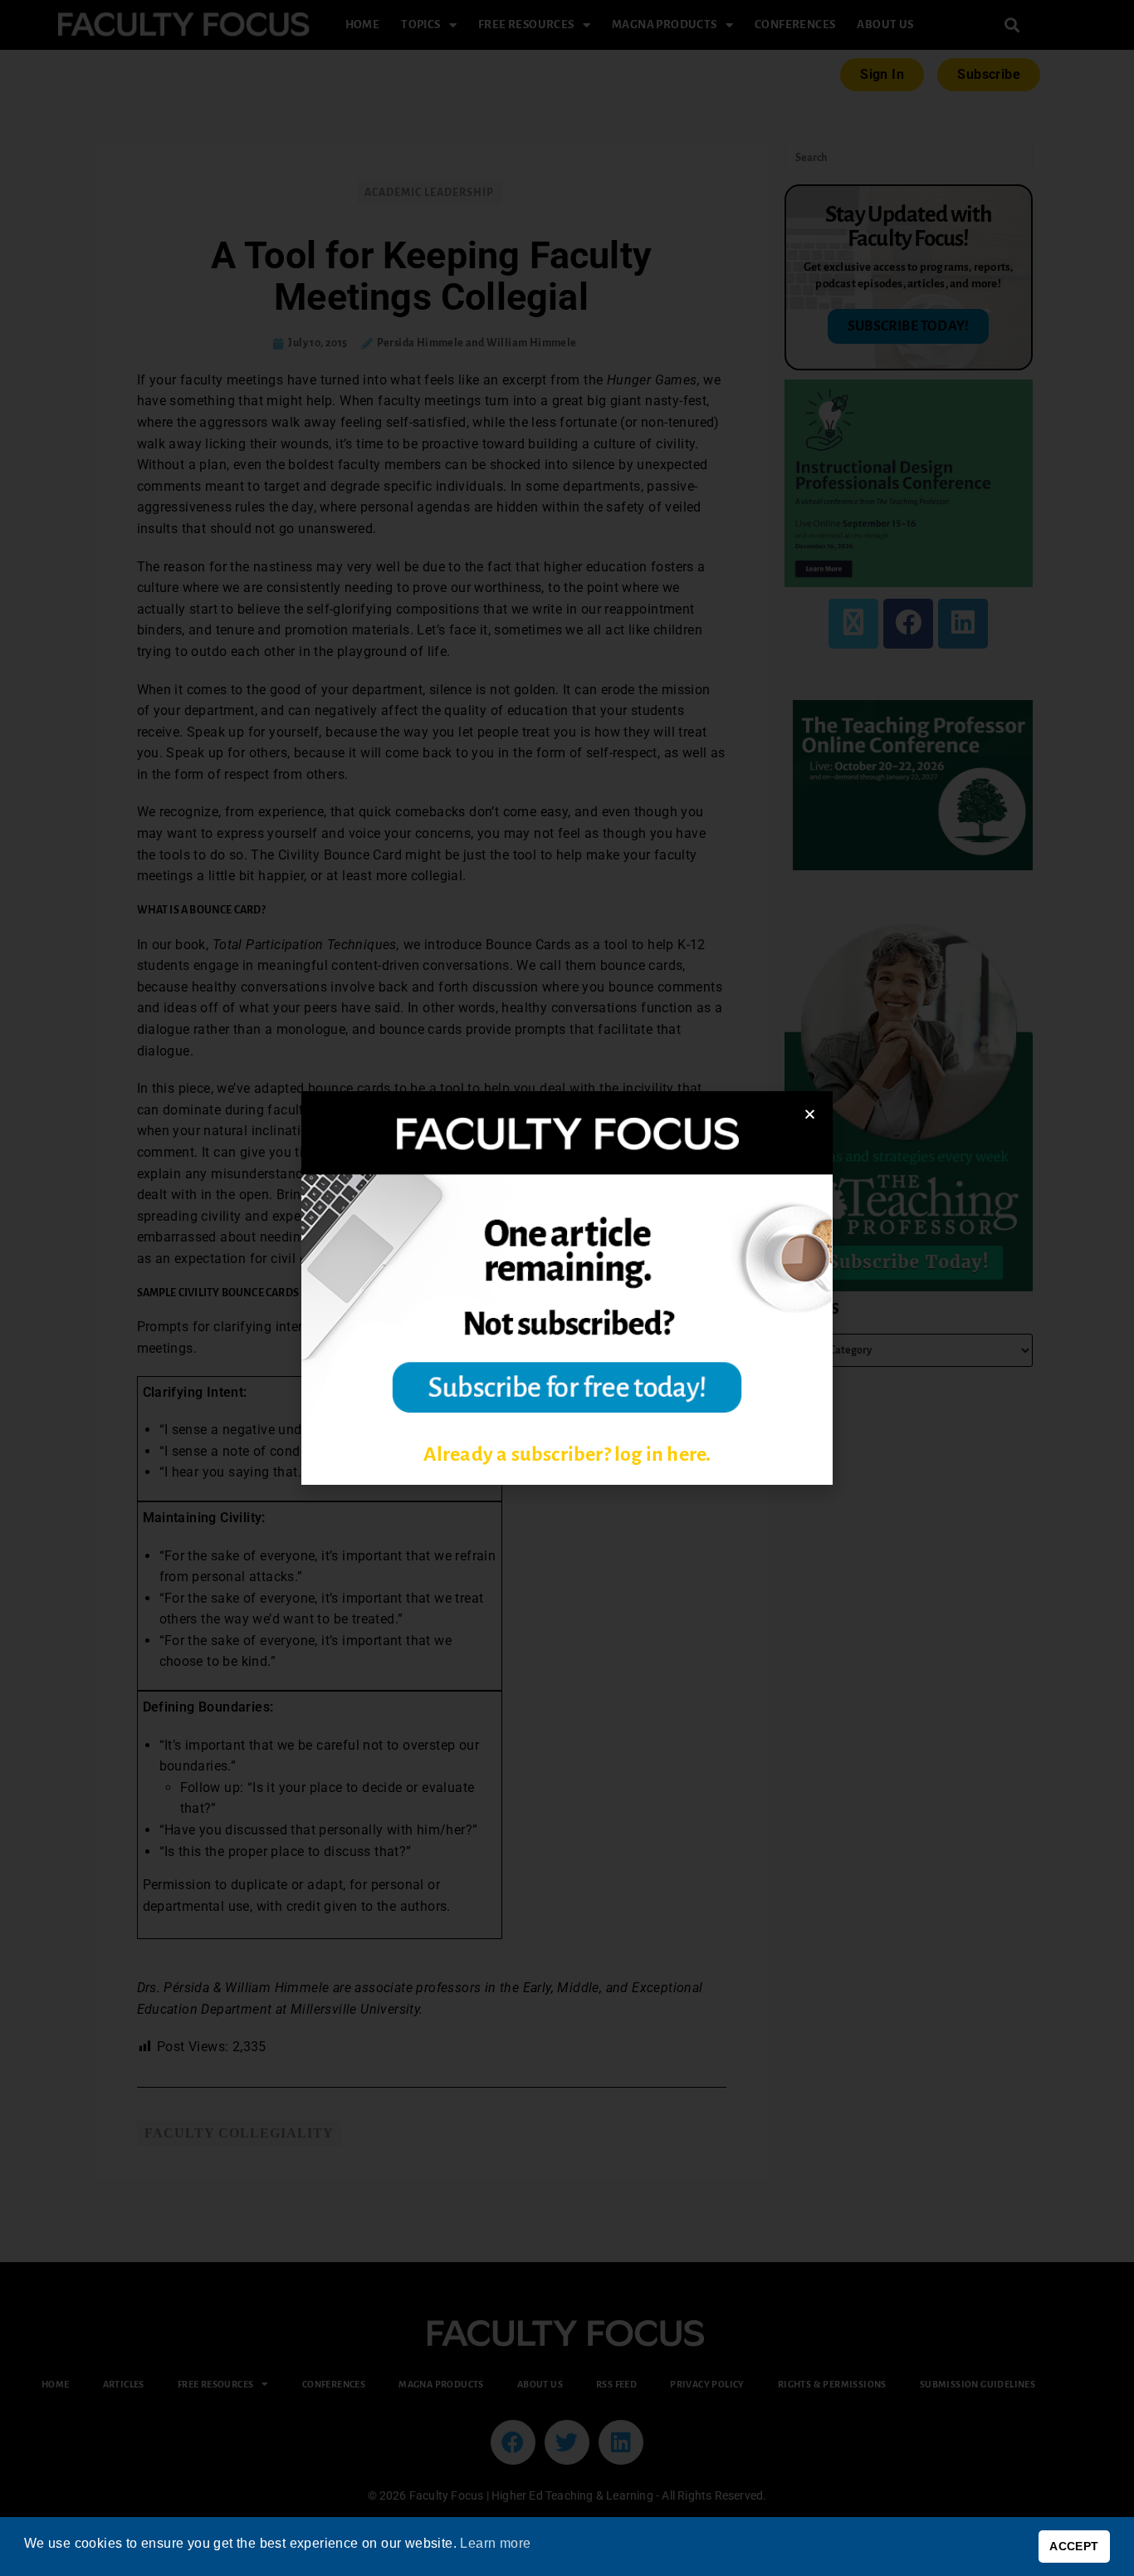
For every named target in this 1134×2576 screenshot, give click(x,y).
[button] (810, 1114)
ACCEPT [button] (1074, 2546)
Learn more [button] (495, 2543)
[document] (567, 1288)
